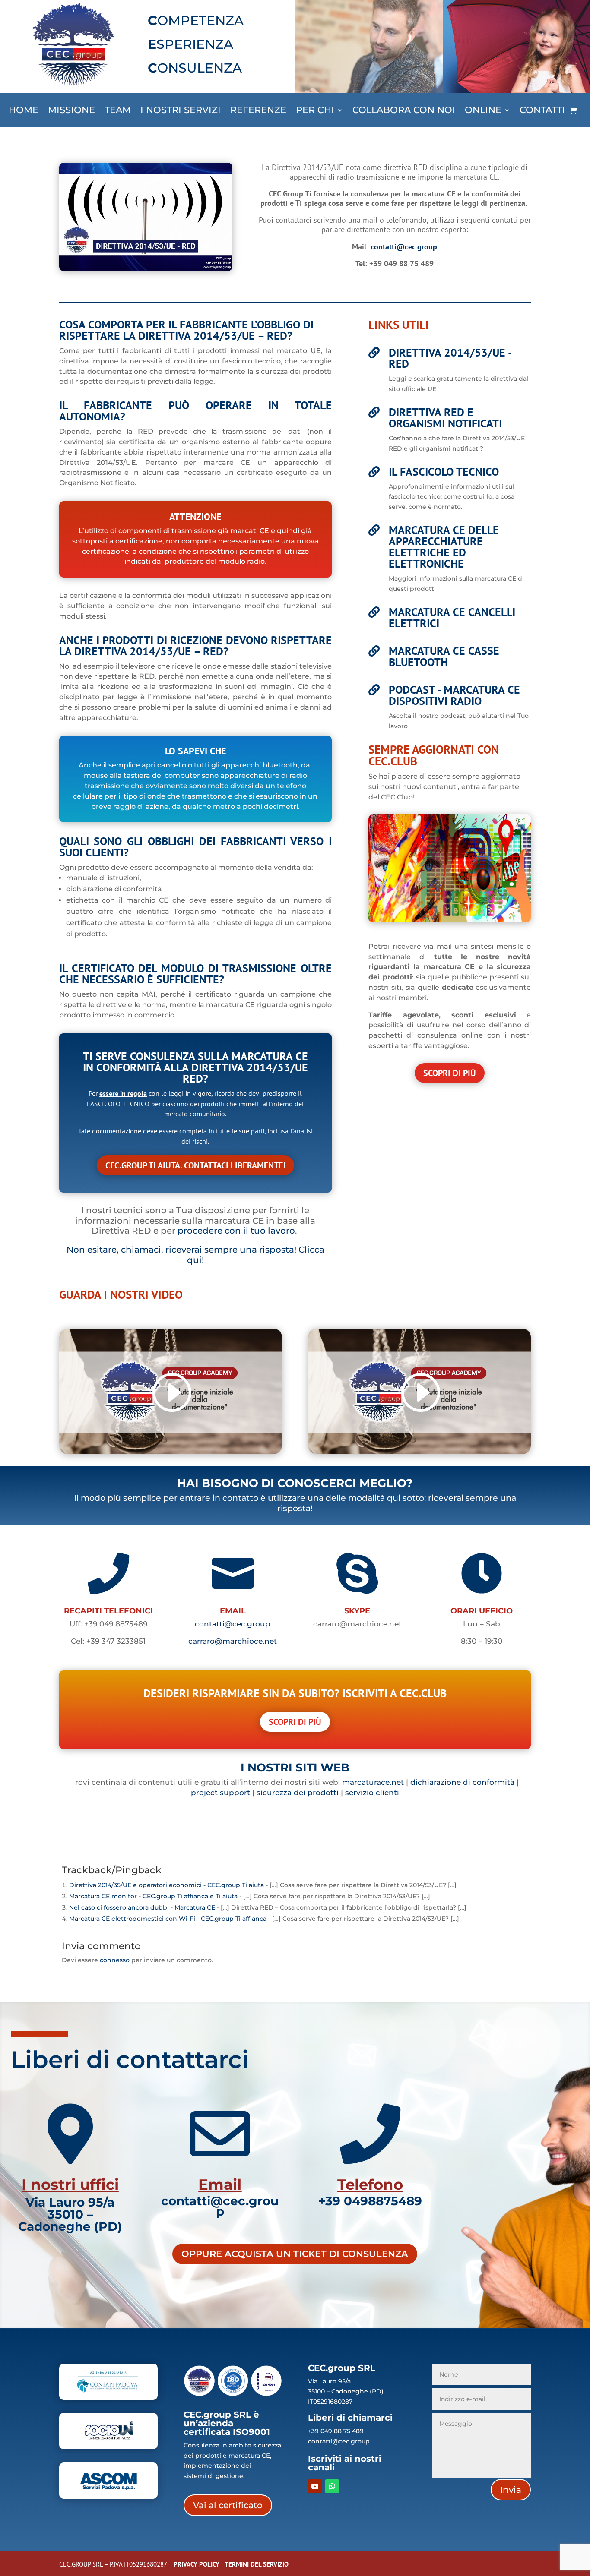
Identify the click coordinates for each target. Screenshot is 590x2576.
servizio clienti (372, 1793)
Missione (71, 111)
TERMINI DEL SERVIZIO (257, 2564)
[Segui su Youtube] (315, 2486)
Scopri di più (450, 1073)
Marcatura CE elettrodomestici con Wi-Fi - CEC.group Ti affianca (168, 1919)
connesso (115, 1960)
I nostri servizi (181, 111)
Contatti (542, 111)
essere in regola (123, 1093)
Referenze (258, 111)
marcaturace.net (373, 1782)
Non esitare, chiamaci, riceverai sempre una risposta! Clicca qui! (195, 1255)
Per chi (315, 111)
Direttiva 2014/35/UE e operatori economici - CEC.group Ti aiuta (167, 1885)
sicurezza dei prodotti (298, 1793)
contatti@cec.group (404, 247)
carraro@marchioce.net (233, 1641)
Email (220, 2185)
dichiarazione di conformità (462, 1782)
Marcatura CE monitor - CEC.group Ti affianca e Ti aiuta (153, 1896)
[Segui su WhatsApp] (332, 2486)
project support (220, 1793)
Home (24, 111)
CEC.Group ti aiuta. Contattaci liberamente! (195, 1165)
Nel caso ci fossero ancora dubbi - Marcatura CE (142, 1907)
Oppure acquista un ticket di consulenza (295, 2254)
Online (483, 111)
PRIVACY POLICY (197, 2564)
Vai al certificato (228, 2505)
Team (118, 111)
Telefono (370, 2185)
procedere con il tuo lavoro (236, 1231)
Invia (511, 2490)
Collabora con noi (404, 111)
